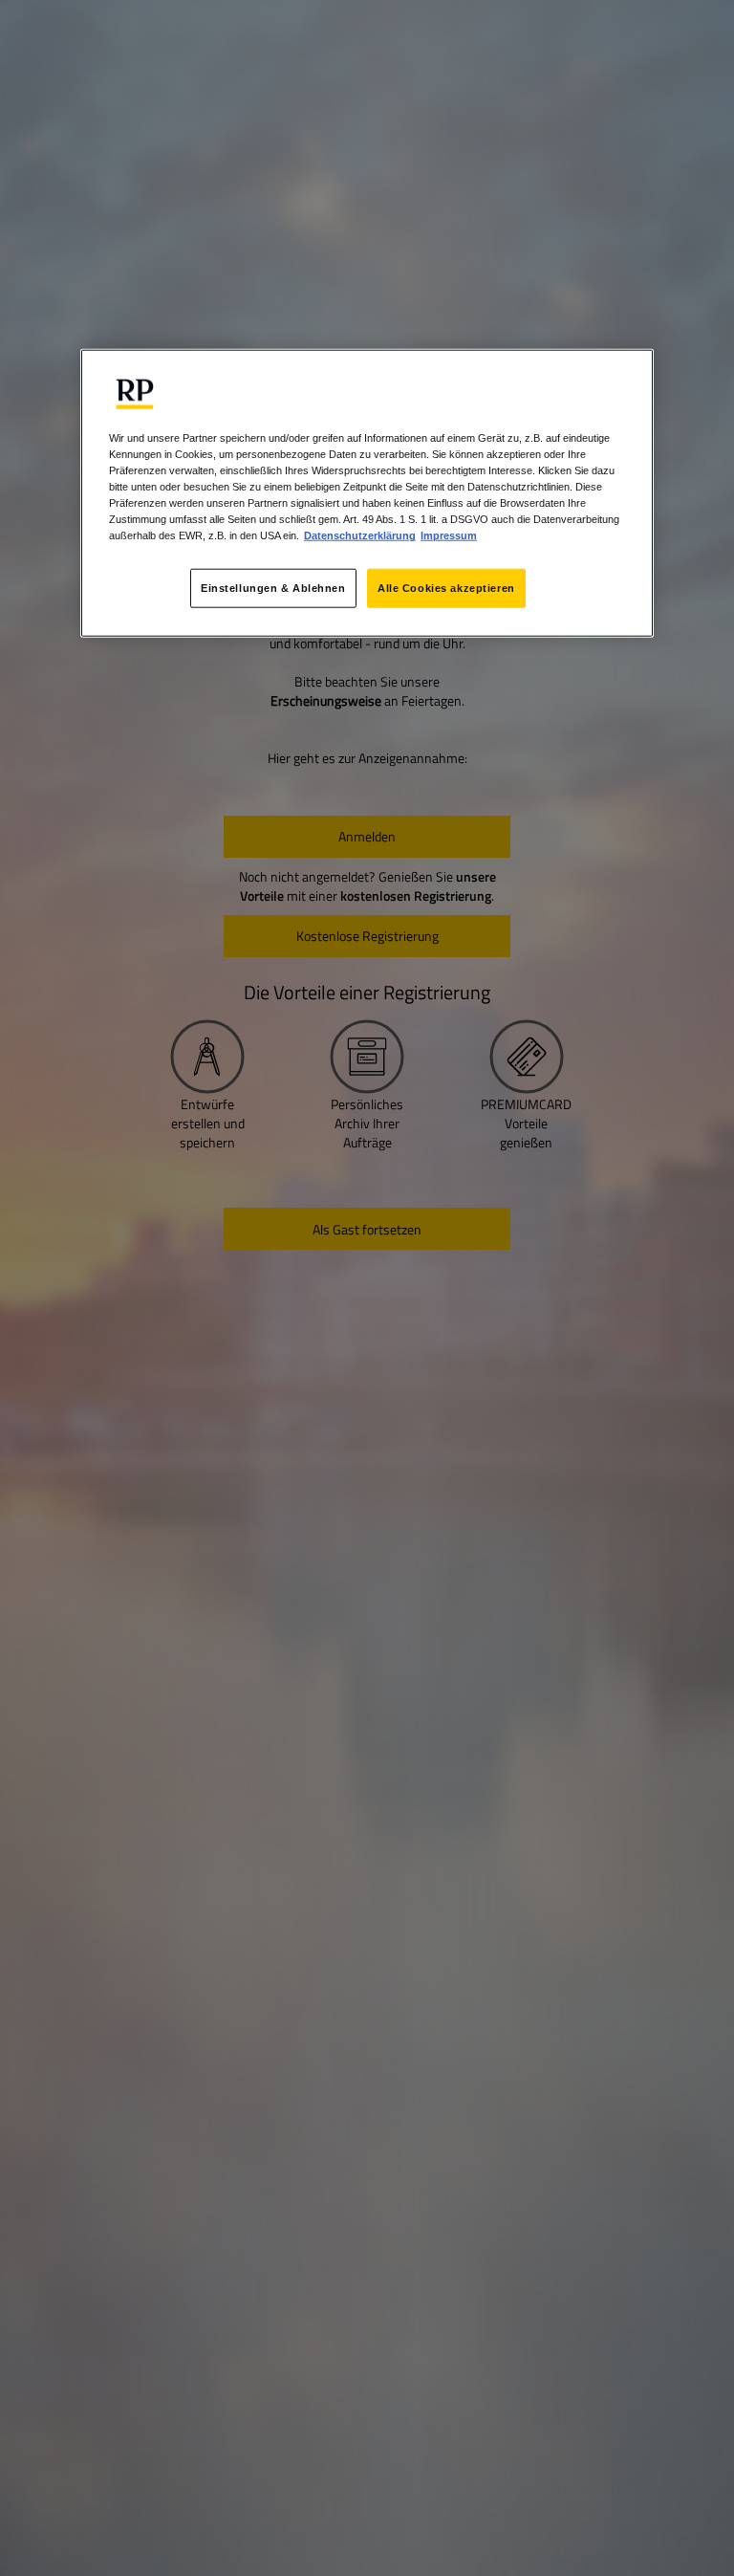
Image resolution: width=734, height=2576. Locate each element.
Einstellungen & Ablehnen (273, 587)
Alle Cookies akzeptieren (446, 587)
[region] (367, 493)
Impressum (449, 535)
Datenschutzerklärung (360, 535)
